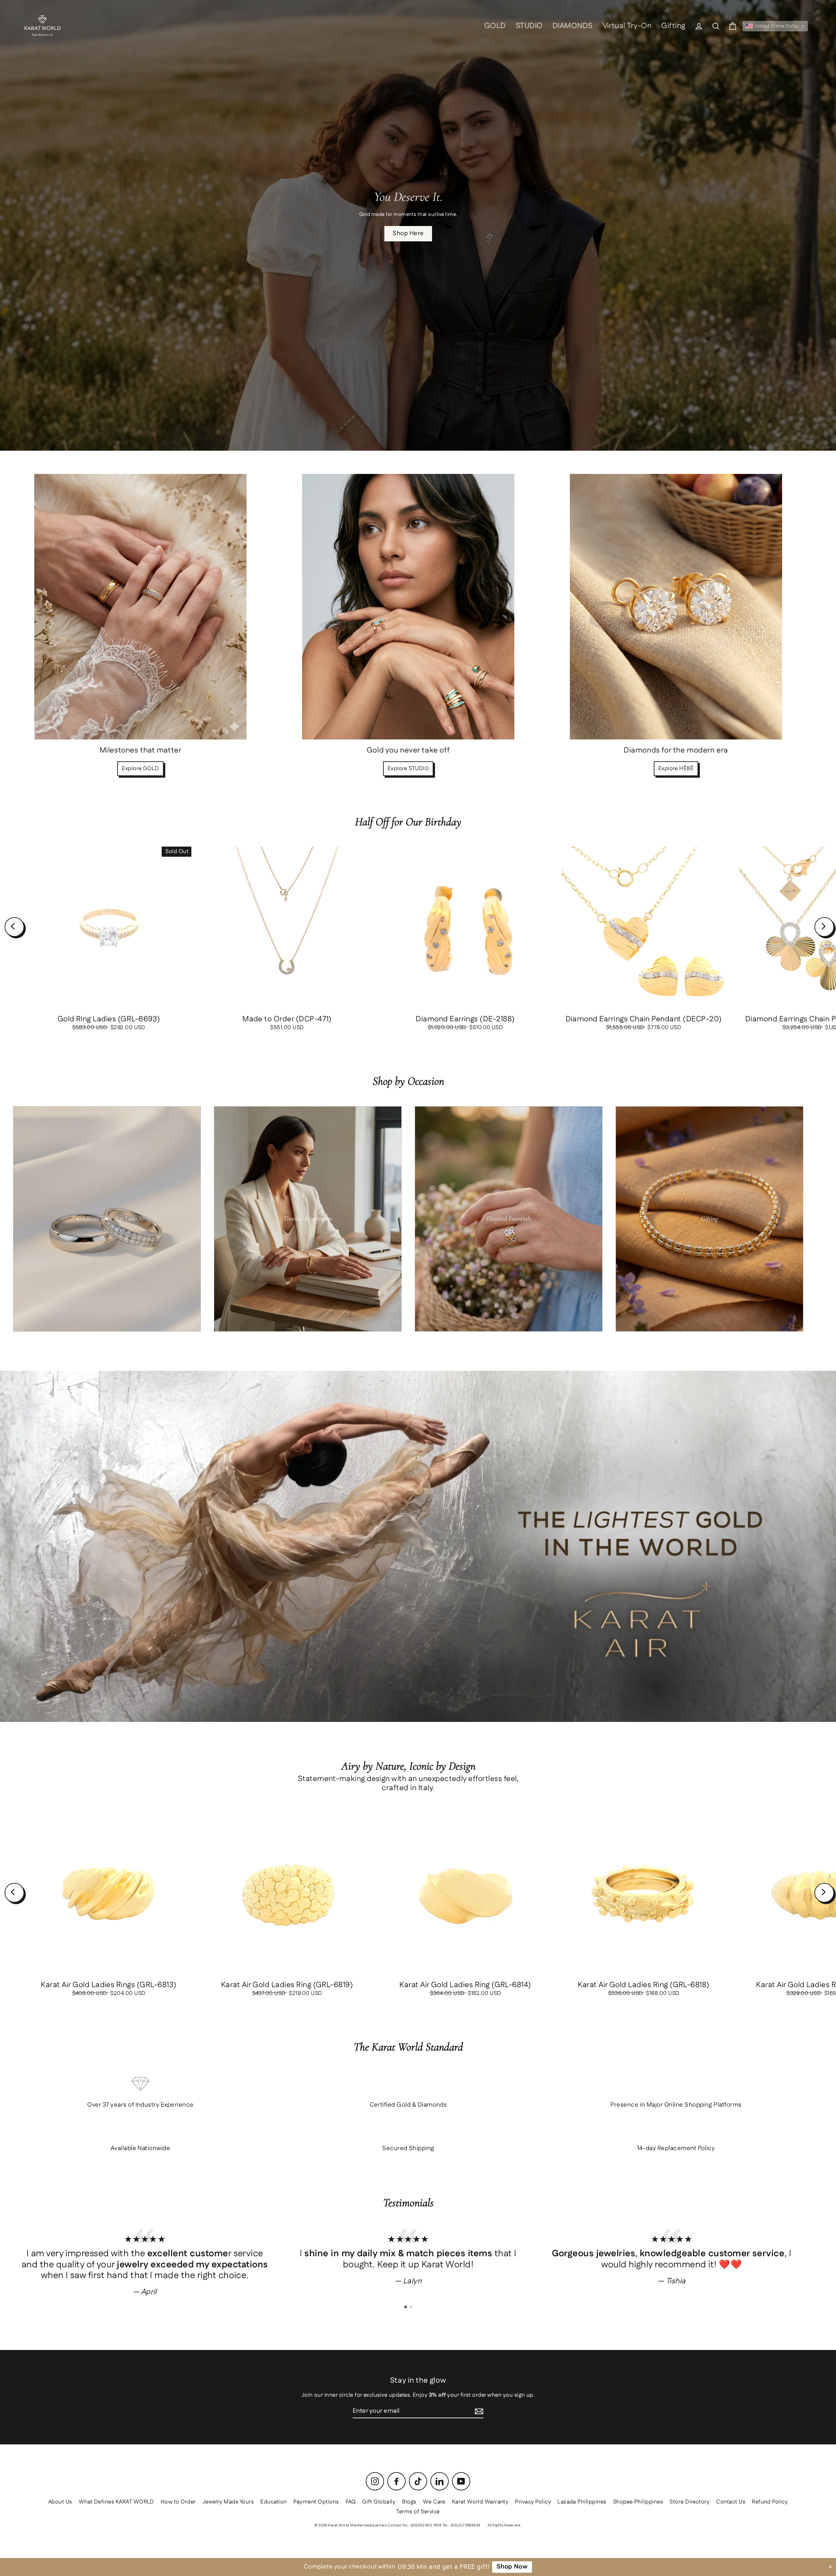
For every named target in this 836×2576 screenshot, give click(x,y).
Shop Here (408, 233)
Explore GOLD (140, 769)
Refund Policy (770, 2502)
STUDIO (529, 26)
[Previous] (14, 927)
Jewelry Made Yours (228, 2502)
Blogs (409, 2502)
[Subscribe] (479, 2412)
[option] (145, 2262)
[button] (775, 26)
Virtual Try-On (627, 26)
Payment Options (316, 2502)
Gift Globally (379, 2502)
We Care (434, 2502)
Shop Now (511, 2567)
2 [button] (412, 2308)
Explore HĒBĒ (676, 769)
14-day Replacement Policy (676, 2148)
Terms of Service (418, 2512)
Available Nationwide (141, 2148)
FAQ (351, 2502)
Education (273, 2502)
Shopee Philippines (638, 2502)
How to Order (178, 2502)
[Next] (824, 927)
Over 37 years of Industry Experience (140, 2105)
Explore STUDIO (408, 769)
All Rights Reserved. (505, 2525)
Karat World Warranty (480, 2502)
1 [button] (406, 2307)
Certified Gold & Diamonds (408, 2105)
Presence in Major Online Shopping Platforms (676, 2105)
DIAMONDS (573, 26)
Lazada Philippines (582, 2502)
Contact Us (731, 2502)
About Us (60, 2502)
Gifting (673, 26)
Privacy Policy (533, 2502)
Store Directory (690, 2502)
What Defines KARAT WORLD (116, 2502)
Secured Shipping (408, 2148)
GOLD (495, 26)
